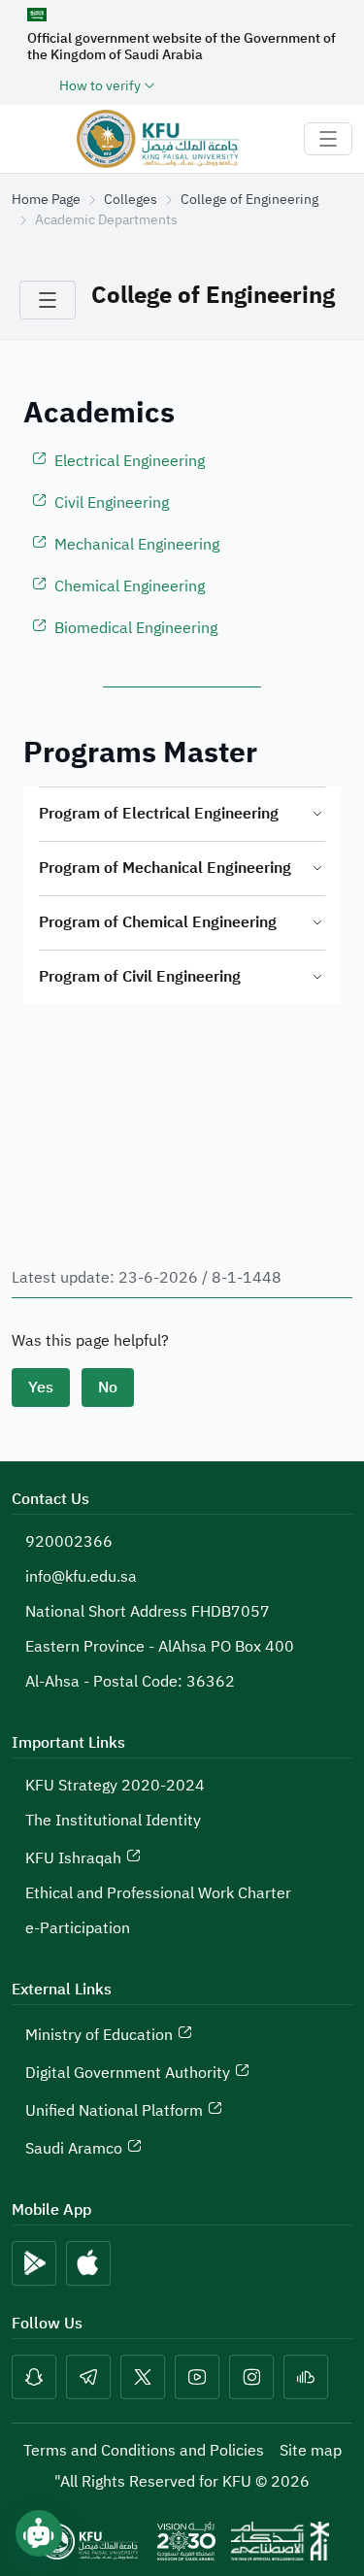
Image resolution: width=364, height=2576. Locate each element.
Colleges (131, 200)
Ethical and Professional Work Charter (158, 1893)
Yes (41, 1388)
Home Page (46, 200)
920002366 (69, 1542)
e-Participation (78, 1928)
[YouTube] (197, 2377)
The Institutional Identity (113, 1821)
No (108, 1388)
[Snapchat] (34, 2377)
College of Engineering (249, 200)
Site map (311, 2451)
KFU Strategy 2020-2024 (115, 1786)
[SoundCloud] (306, 2377)
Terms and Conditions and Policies (144, 2451)
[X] (143, 2377)
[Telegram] (88, 2377)
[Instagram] (251, 2377)
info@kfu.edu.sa (81, 1577)
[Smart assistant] (39, 2533)
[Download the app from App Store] (88, 2263)
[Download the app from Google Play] (34, 2263)
